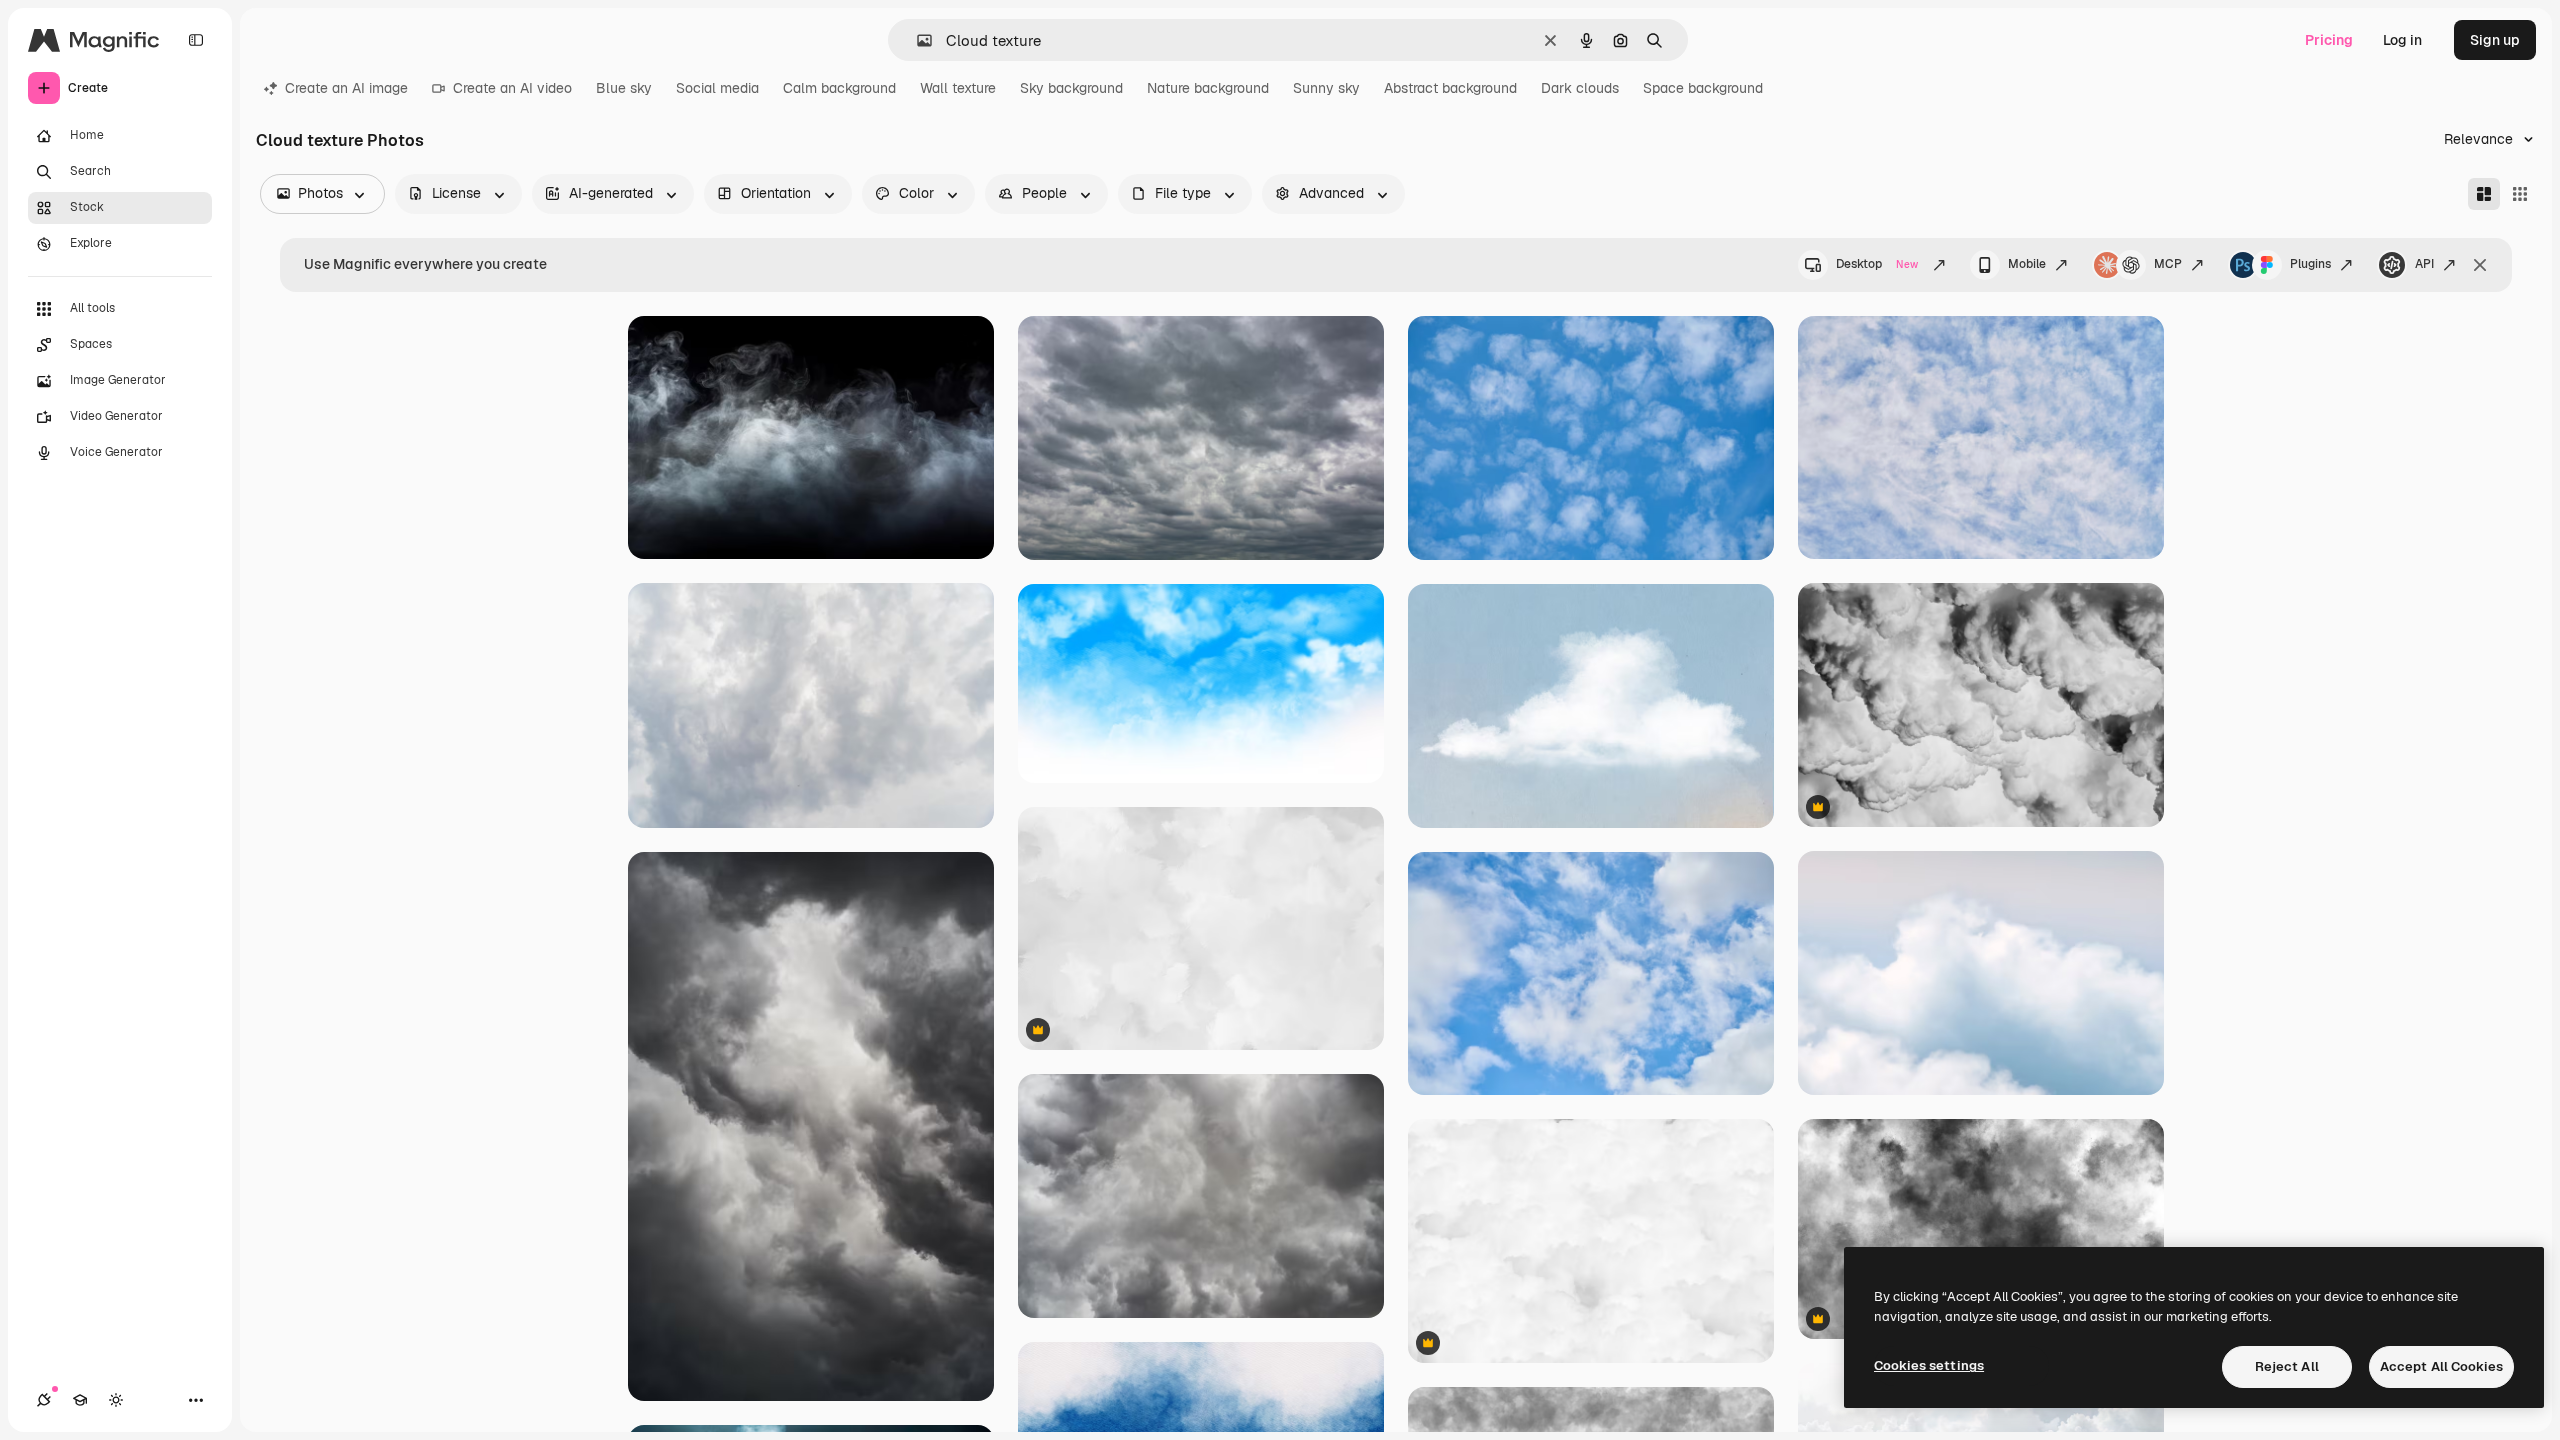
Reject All (2287, 1366)
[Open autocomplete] (916, 40)
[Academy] (80, 1400)
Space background (1703, 88)
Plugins (2310, 264)
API (2424, 264)
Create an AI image (346, 88)
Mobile (2027, 264)
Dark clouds (1580, 88)
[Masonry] (2484, 194)
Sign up (2495, 40)
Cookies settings (1929, 1365)
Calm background (839, 88)
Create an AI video (512, 88)
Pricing (2329, 40)
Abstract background (1450, 88)
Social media (717, 88)
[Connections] (44, 1400)
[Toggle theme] (116, 1400)
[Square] (2520, 194)
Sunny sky (1326, 88)
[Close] (2480, 265)
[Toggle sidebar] (196, 40)
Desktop (1877, 264)
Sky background (1071, 88)
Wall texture (958, 88)
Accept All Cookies (2441, 1366)
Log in (2402, 40)
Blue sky (624, 88)
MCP (2168, 264)
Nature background (1208, 88)
